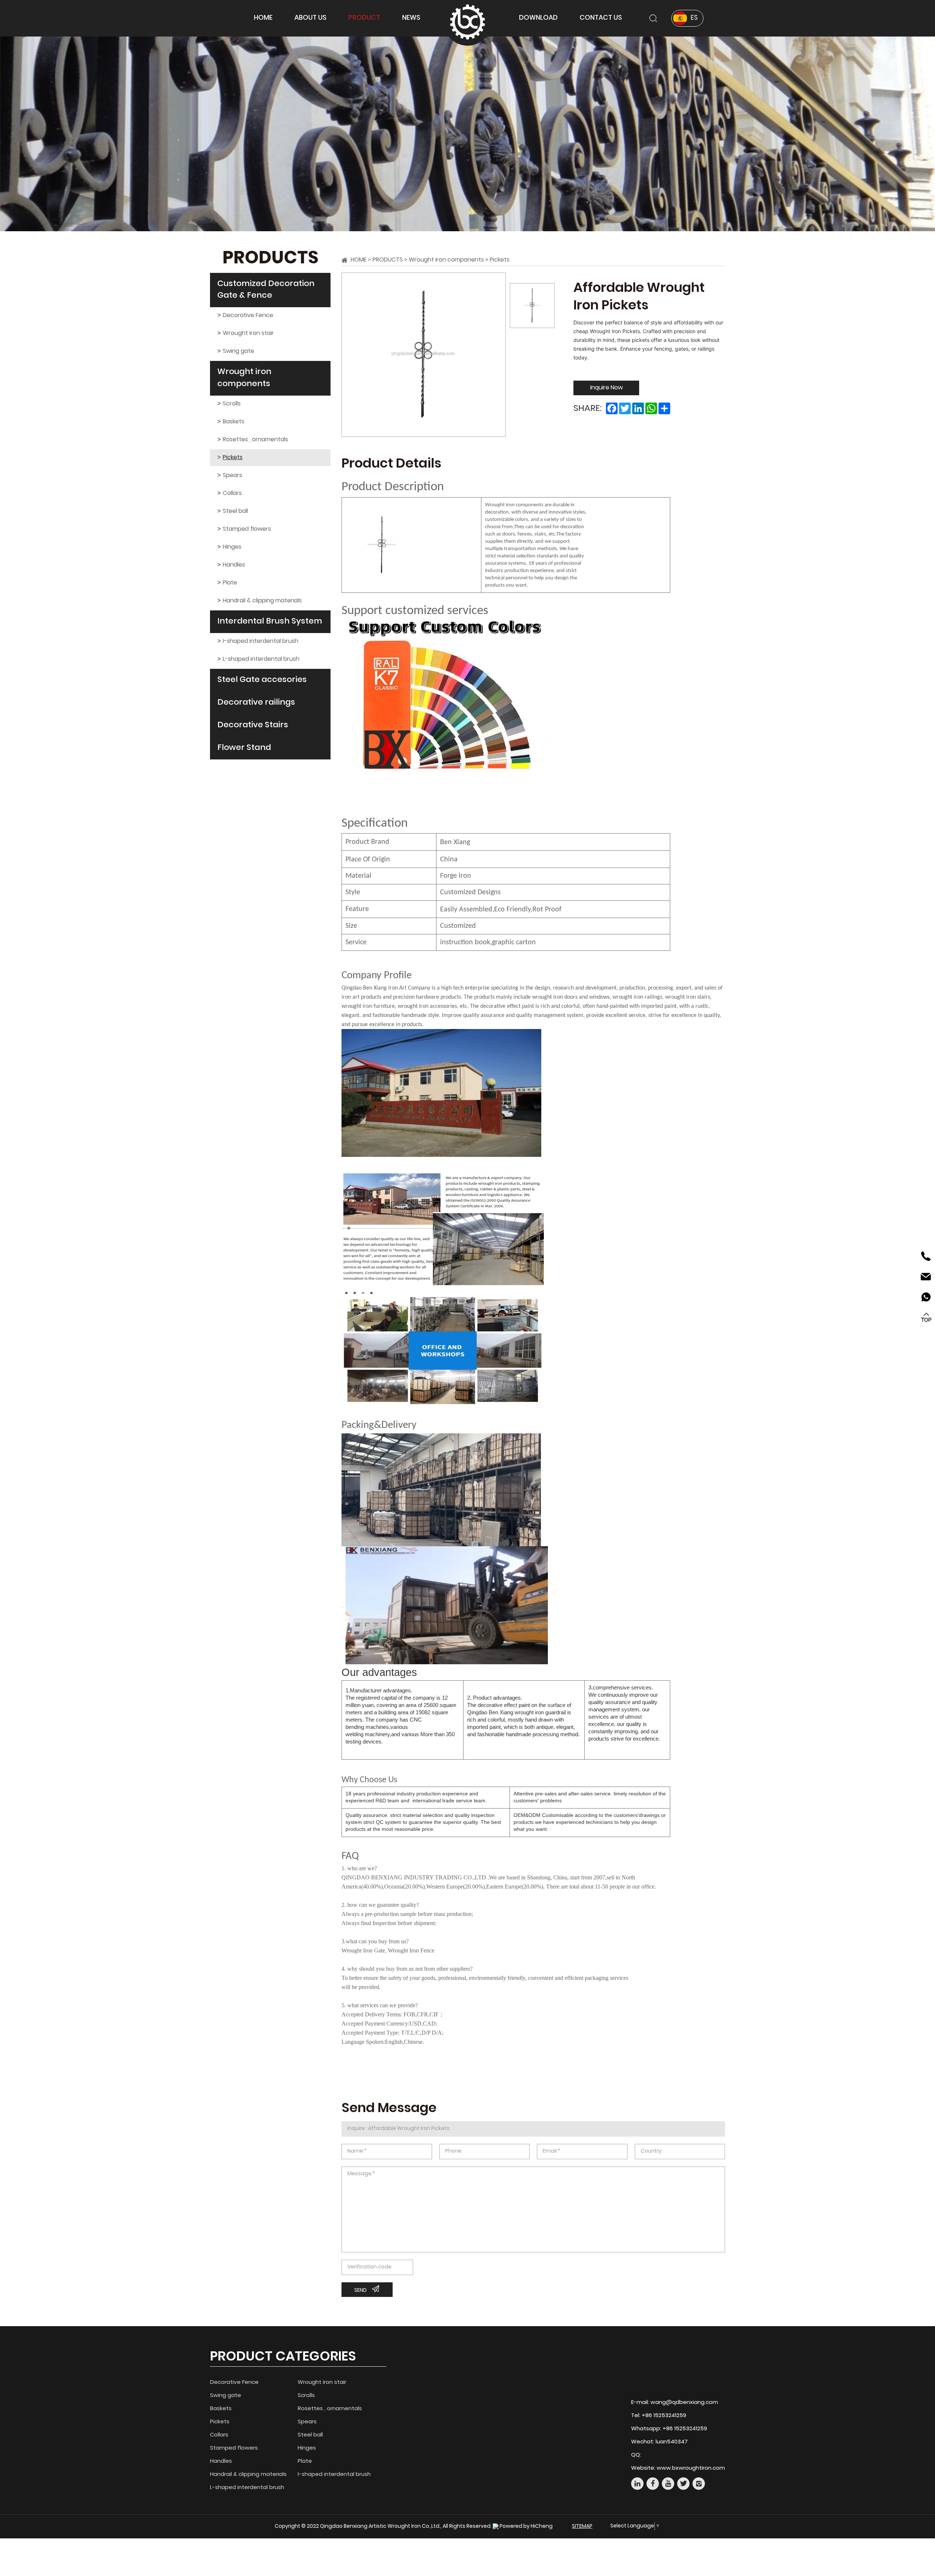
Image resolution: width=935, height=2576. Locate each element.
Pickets (233, 458)
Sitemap (582, 2527)
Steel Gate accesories (262, 680)
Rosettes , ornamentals (255, 440)
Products (388, 260)
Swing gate (238, 351)
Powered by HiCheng (526, 2527)
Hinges (232, 547)
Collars (232, 494)
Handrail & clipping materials (262, 601)
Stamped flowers (247, 529)
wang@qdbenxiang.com (684, 2403)
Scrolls (232, 404)
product (364, 18)
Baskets (234, 422)
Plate (230, 583)
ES (694, 18)
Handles (234, 565)
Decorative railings (256, 703)
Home (359, 260)
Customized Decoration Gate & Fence (266, 290)
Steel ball (235, 511)
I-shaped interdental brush (261, 641)
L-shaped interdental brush (261, 659)
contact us (601, 18)
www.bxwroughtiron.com (691, 2468)
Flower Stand (244, 748)
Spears (232, 476)
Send (360, 2291)
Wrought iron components (244, 378)
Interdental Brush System (270, 622)
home (263, 18)
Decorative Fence (248, 316)
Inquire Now (606, 388)
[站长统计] (496, 2527)
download (538, 18)
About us (310, 18)
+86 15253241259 (664, 2416)
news (411, 18)
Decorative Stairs (253, 725)
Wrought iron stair (248, 334)
